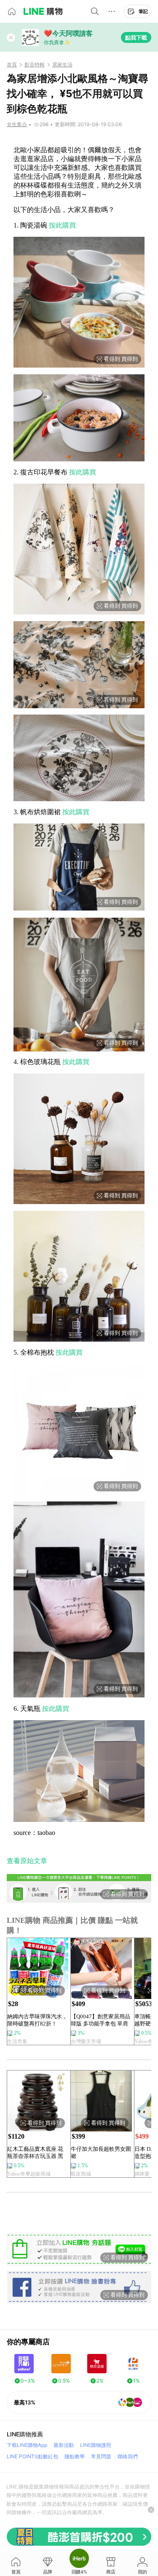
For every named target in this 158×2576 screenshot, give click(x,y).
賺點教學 (75, 2456)
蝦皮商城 (81, 2174)
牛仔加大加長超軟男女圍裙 (101, 2152)
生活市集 (17, 2041)
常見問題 (101, 2456)
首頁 (12, 65)
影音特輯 (35, 65)
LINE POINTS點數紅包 (32, 2456)
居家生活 (62, 65)
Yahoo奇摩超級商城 (29, 2174)
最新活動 (64, 2445)
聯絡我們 (128, 2456)
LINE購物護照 (96, 2445)
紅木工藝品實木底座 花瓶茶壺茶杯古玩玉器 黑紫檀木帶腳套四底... (35, 2153)
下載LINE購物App (27, 2445)
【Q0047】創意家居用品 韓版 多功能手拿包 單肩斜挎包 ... (100, 2020)
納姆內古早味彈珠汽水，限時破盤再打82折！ (37, 2020)
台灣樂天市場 (86, 2041)
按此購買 (62, 225)
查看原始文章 (27, 1861)
